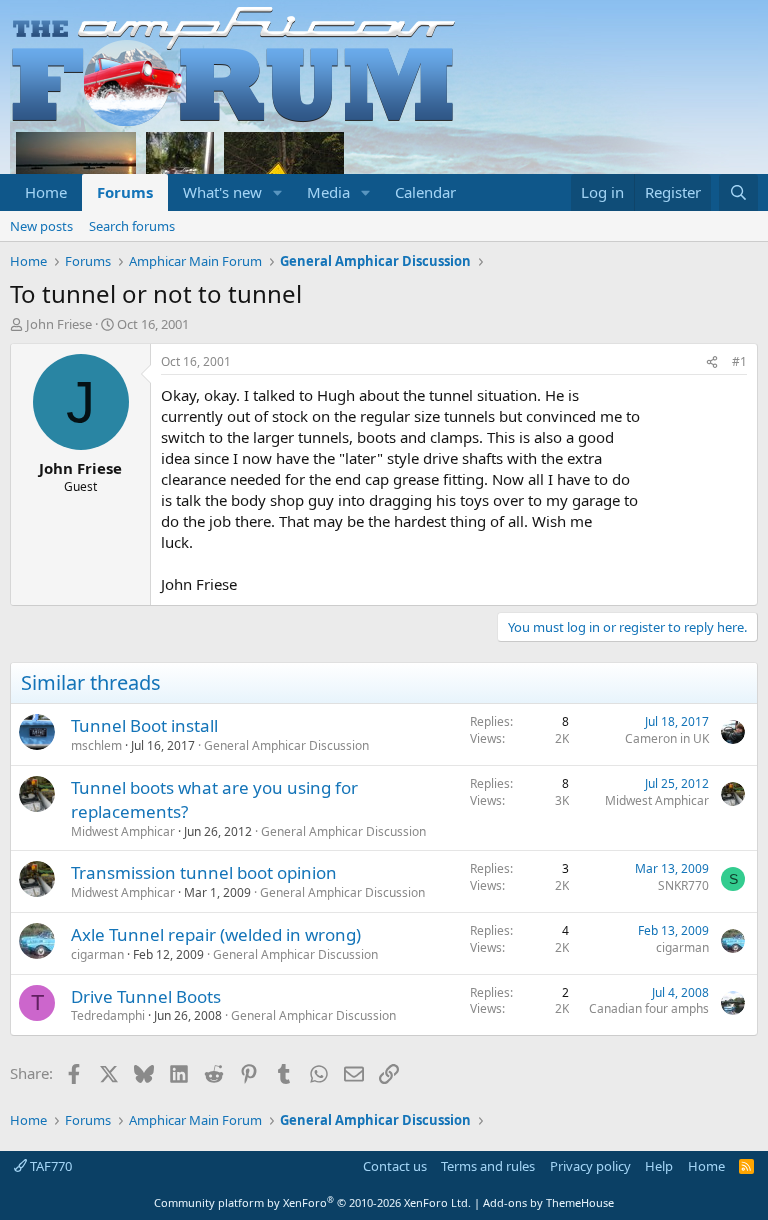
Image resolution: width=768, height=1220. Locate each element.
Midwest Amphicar (123, 831)
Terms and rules (488, 1166)
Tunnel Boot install (144, 725)
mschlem (96, 745)
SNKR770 (683, 885)
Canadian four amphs (649, 1008)
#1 (739, 361)
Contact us (395, 1166)
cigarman (97, 954)
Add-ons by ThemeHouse (548, 1202)
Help (659, 1166)
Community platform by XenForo (312, 1202)
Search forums (132, 226)
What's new (222, 192)
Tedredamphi (108, 1015)
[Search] (738, 192)
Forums (125, 192)
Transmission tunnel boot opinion (204, 872)
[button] (278, 192)
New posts (41, 226)
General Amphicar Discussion (286, 745)
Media (328, 192)
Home (46, 192)
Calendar (425, 192)
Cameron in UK (667, 738)
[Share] (712, 362)
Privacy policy (590, 1166)
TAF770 (49, 1166)
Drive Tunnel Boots (146, 996)
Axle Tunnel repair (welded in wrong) (216, 934)
